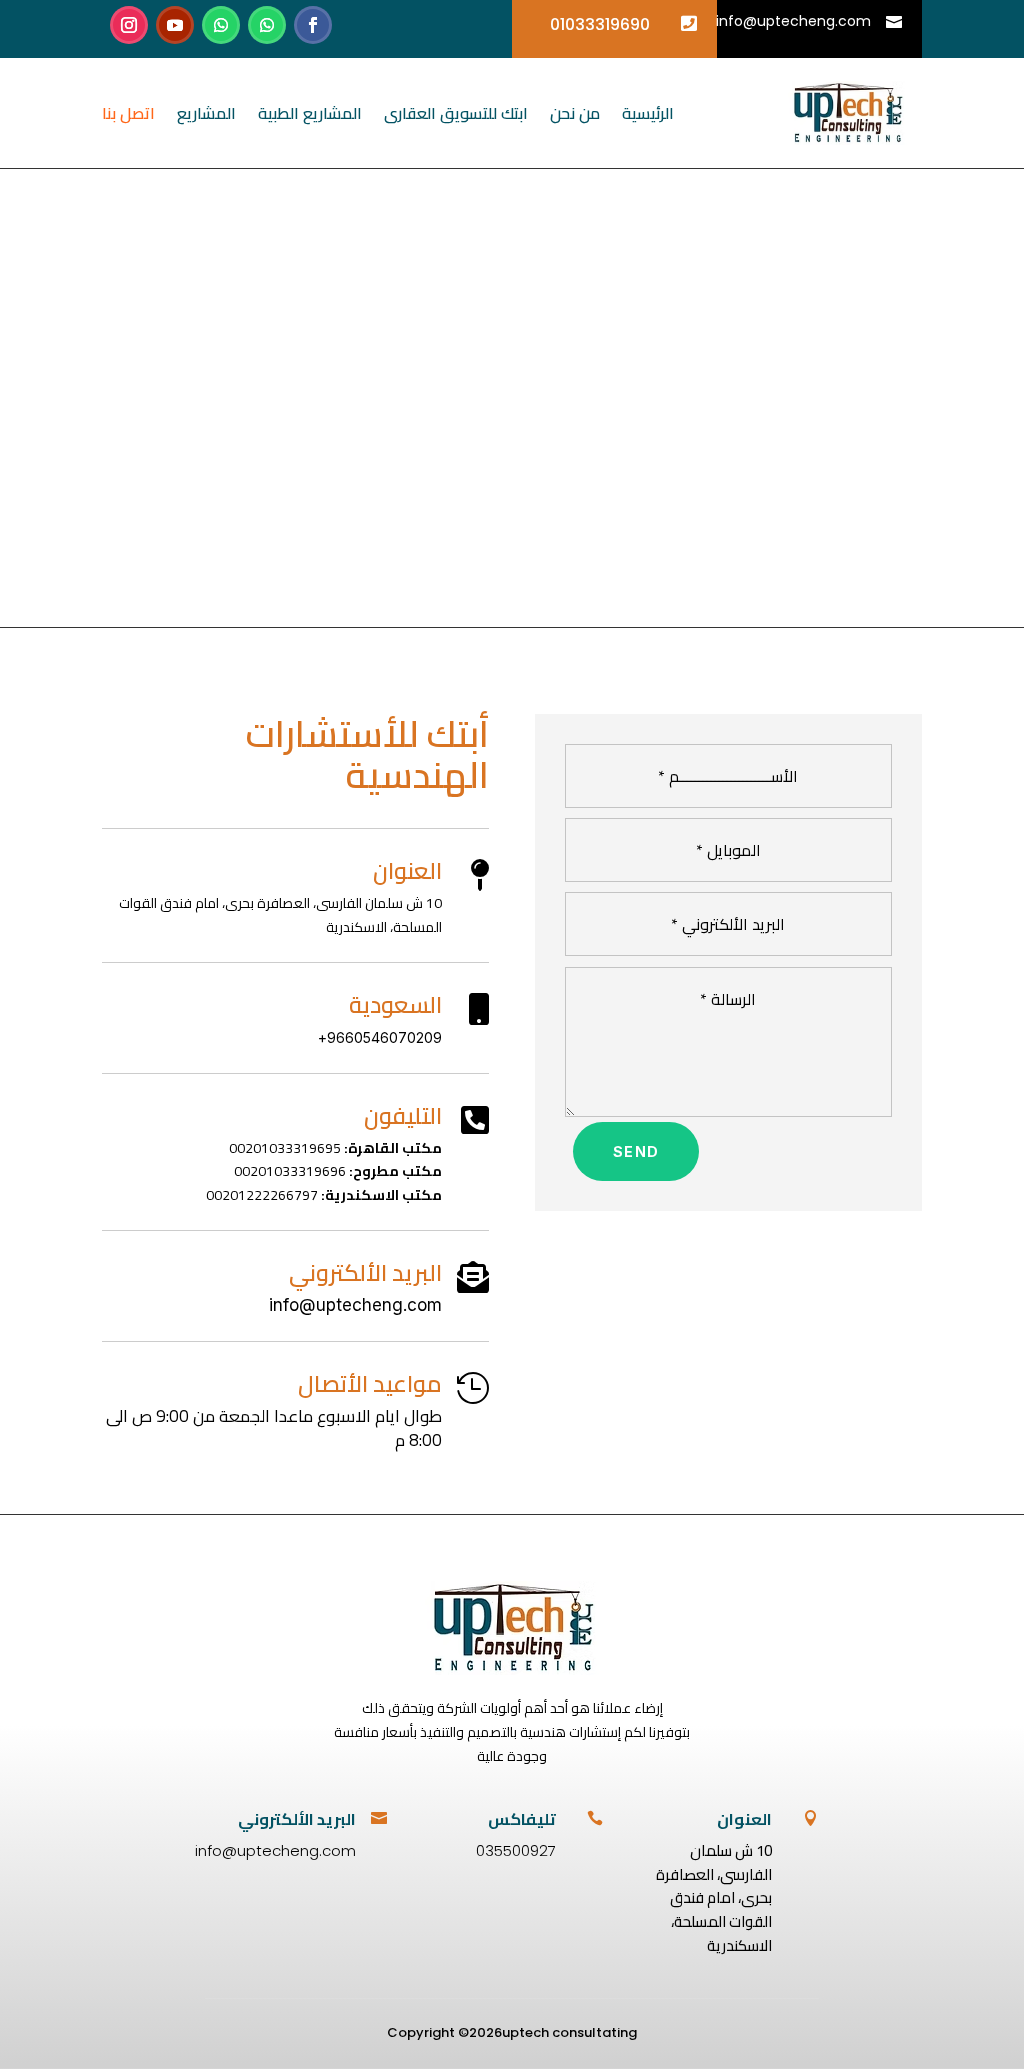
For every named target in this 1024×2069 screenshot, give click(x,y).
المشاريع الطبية (310, 113)
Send (636, 1151)
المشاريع (206, 113)
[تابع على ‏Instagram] (129, 25)
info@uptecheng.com (793, 21)
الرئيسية (648, 113)
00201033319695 (285, 1148)
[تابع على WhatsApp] (267, 25)
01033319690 (600, 24)
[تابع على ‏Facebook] (313, 25)
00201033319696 (290, 1171)
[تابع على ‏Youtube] (175, 25)
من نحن (575, 113)
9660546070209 (384, 1037)
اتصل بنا (128, 113)
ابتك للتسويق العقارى (456, 113)
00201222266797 (262, 1195)
